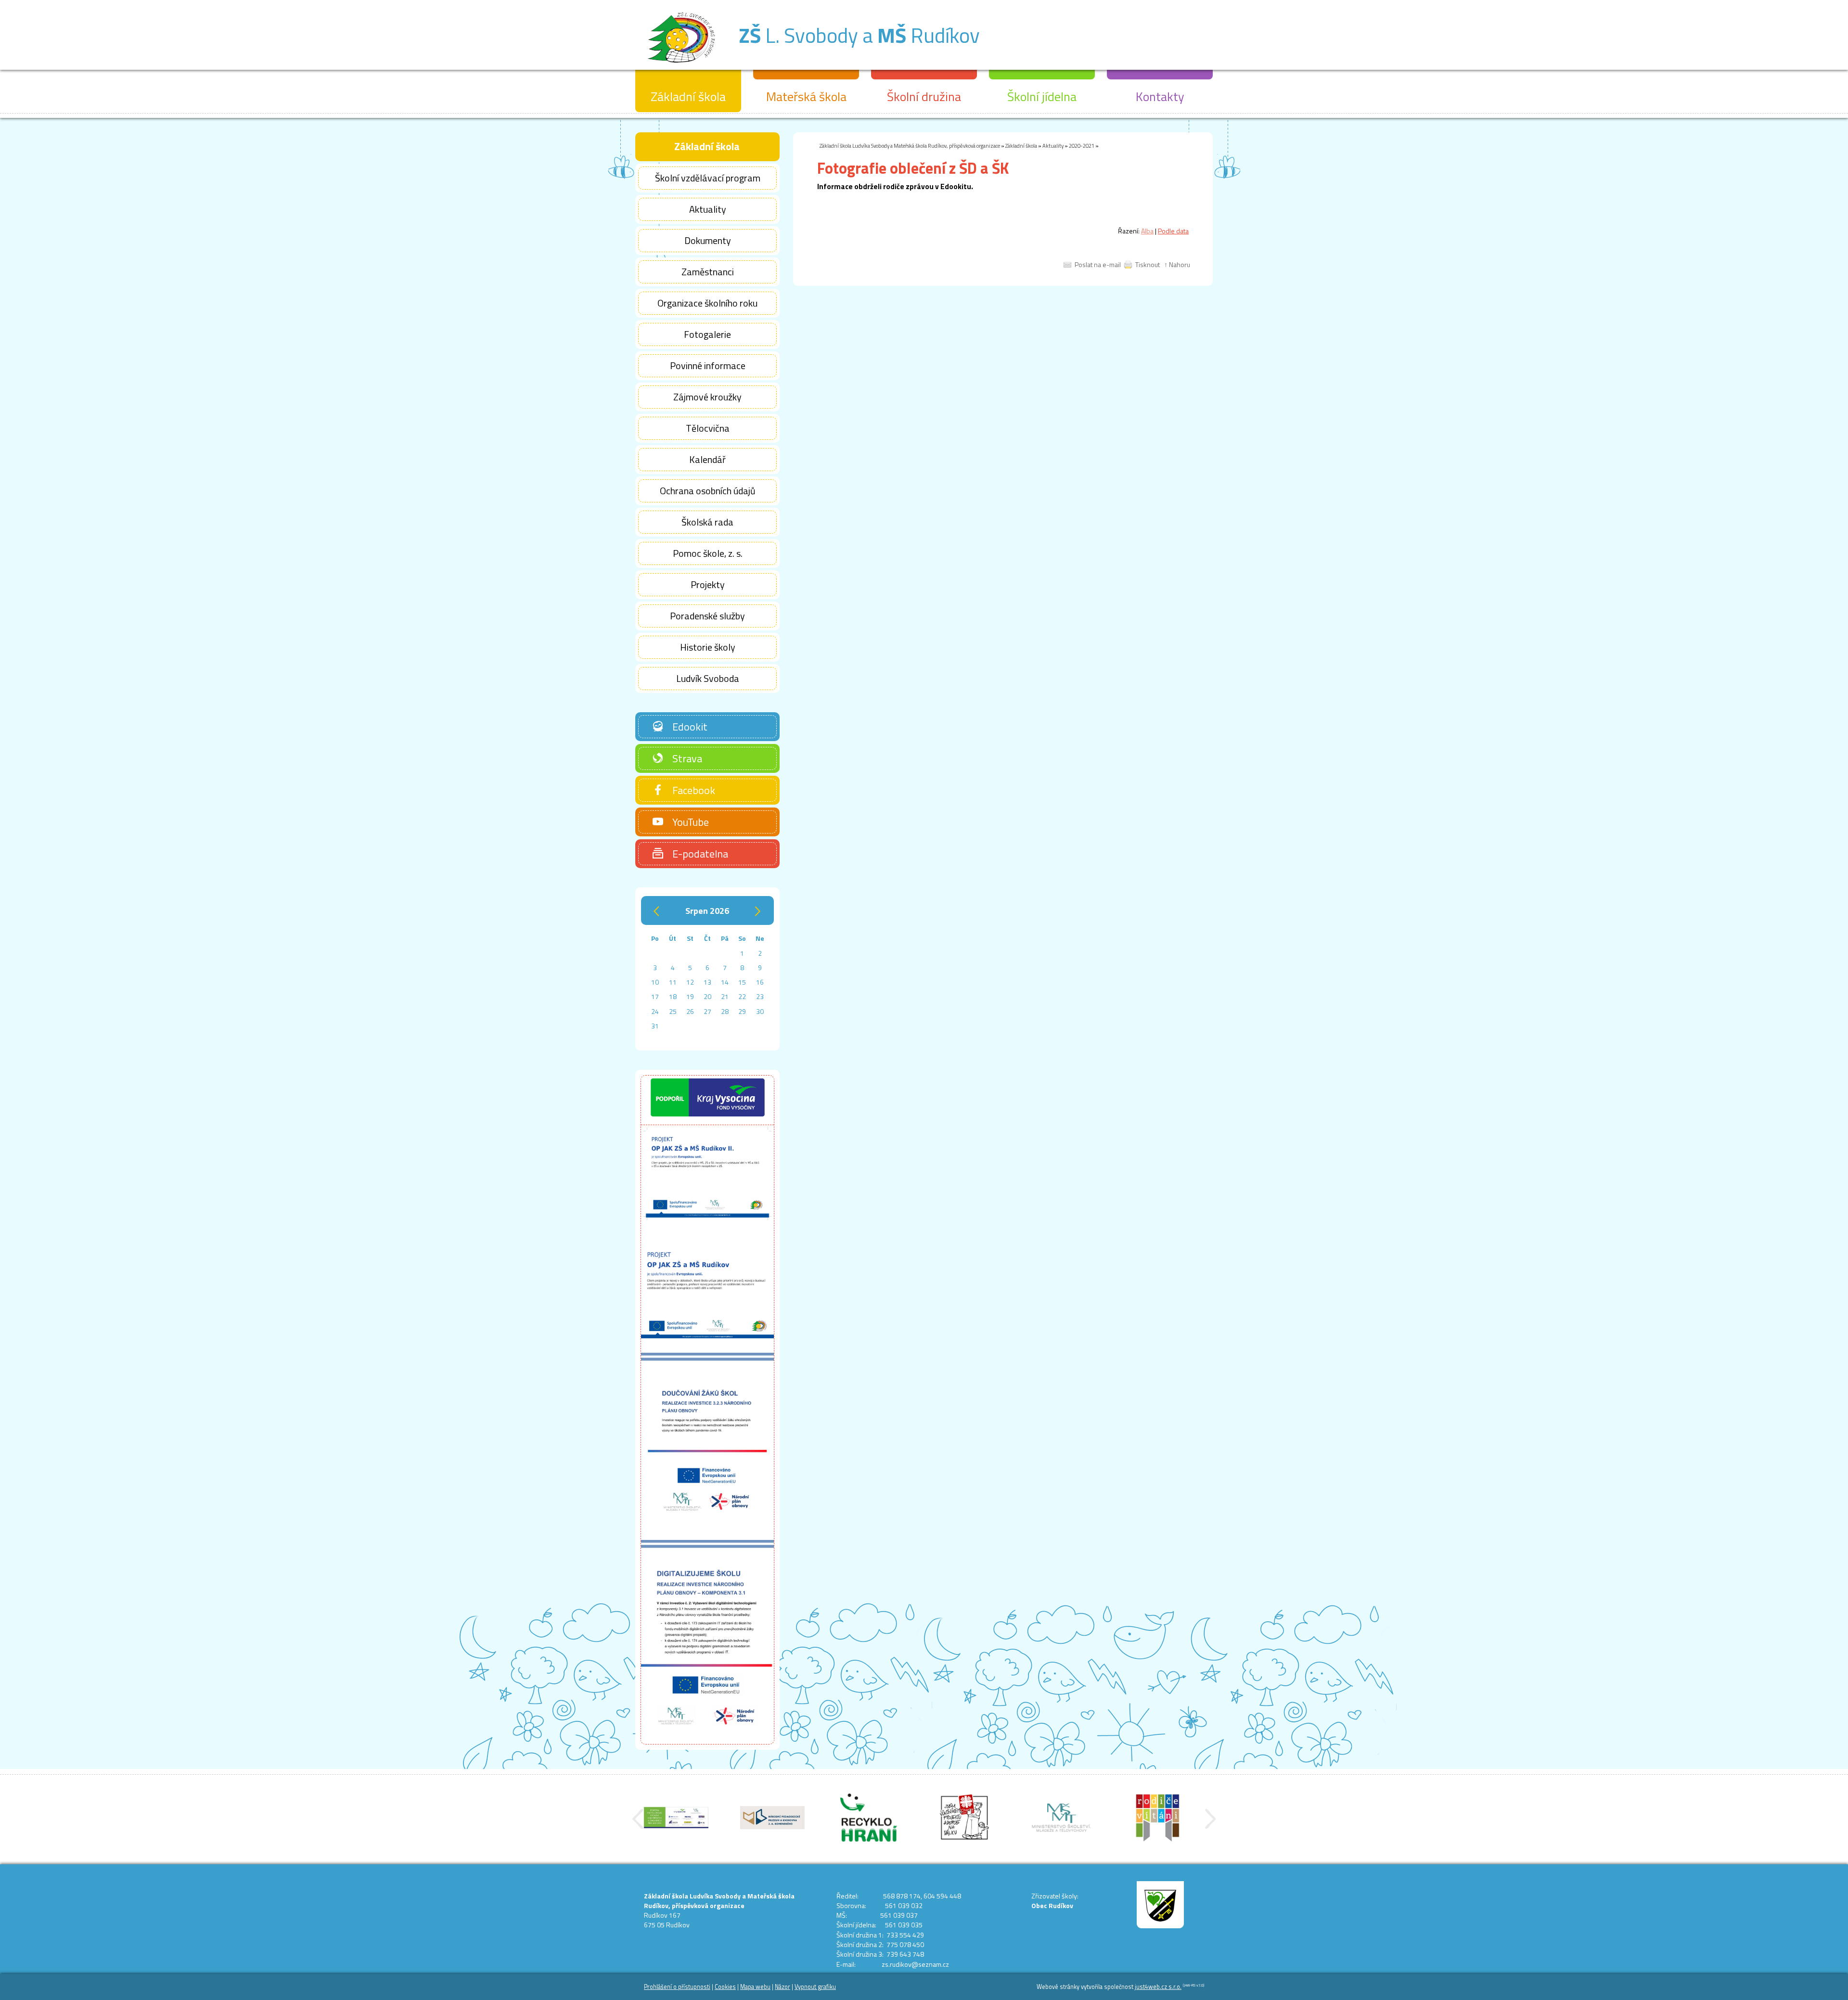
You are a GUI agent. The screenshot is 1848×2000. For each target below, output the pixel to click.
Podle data (1173, 231)
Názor (783, 1987)
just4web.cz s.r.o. (1158, 1987)
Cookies (725, 1987)
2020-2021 (1082, 146)
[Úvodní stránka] (681, 67)
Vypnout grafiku (815, 1987)
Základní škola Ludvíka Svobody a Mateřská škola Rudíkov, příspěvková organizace (910, 146)
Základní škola (1021, 146)
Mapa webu (755, 1987)
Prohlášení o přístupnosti (677, 1987)
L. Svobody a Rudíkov (859, 35)
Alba (1147, 231)
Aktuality (1053, 146)
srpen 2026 (707, 911)
